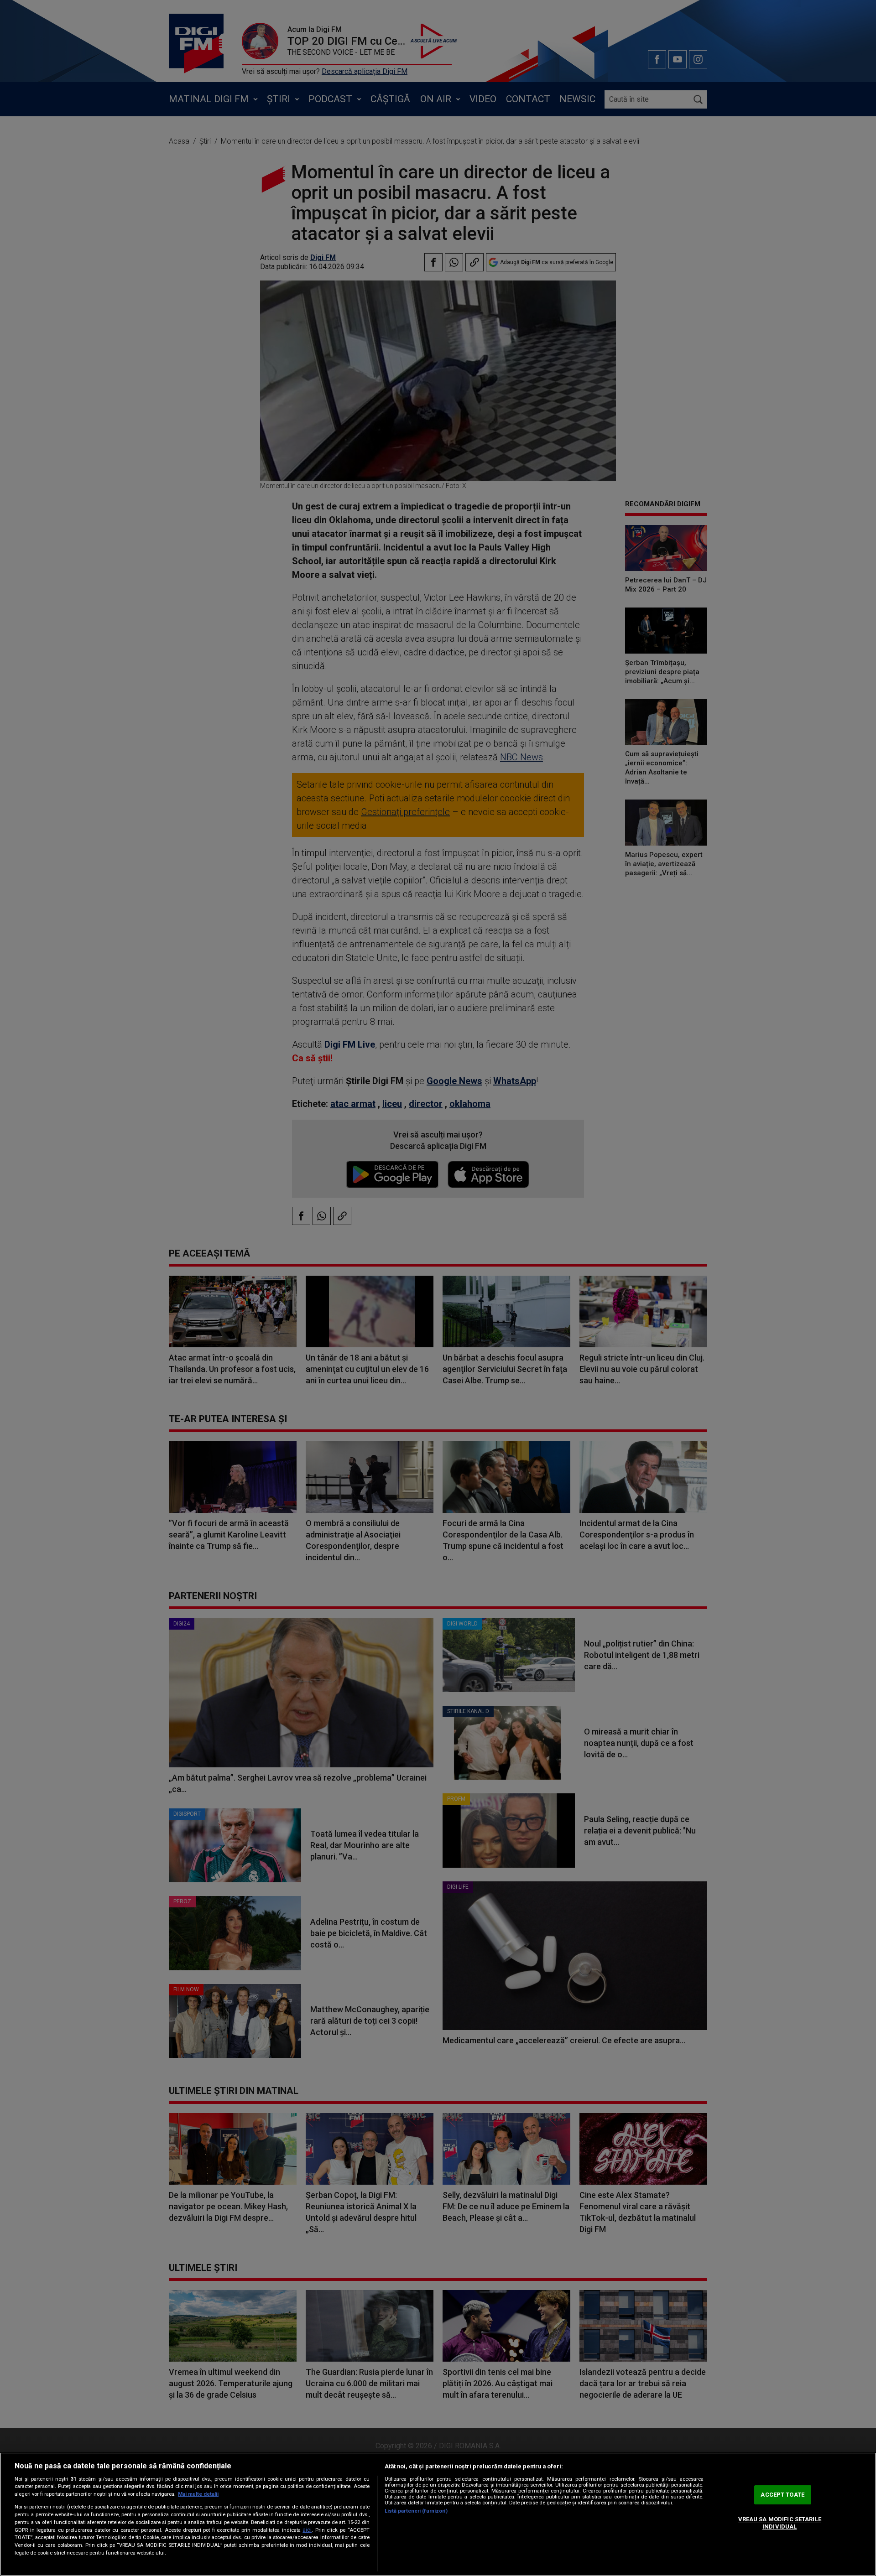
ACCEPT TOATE (782, 2495)
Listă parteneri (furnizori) (416, 2511)
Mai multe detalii (198, 2494)
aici (307, 2530)
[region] (438, 2514)
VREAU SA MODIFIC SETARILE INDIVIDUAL (780, 2523)
